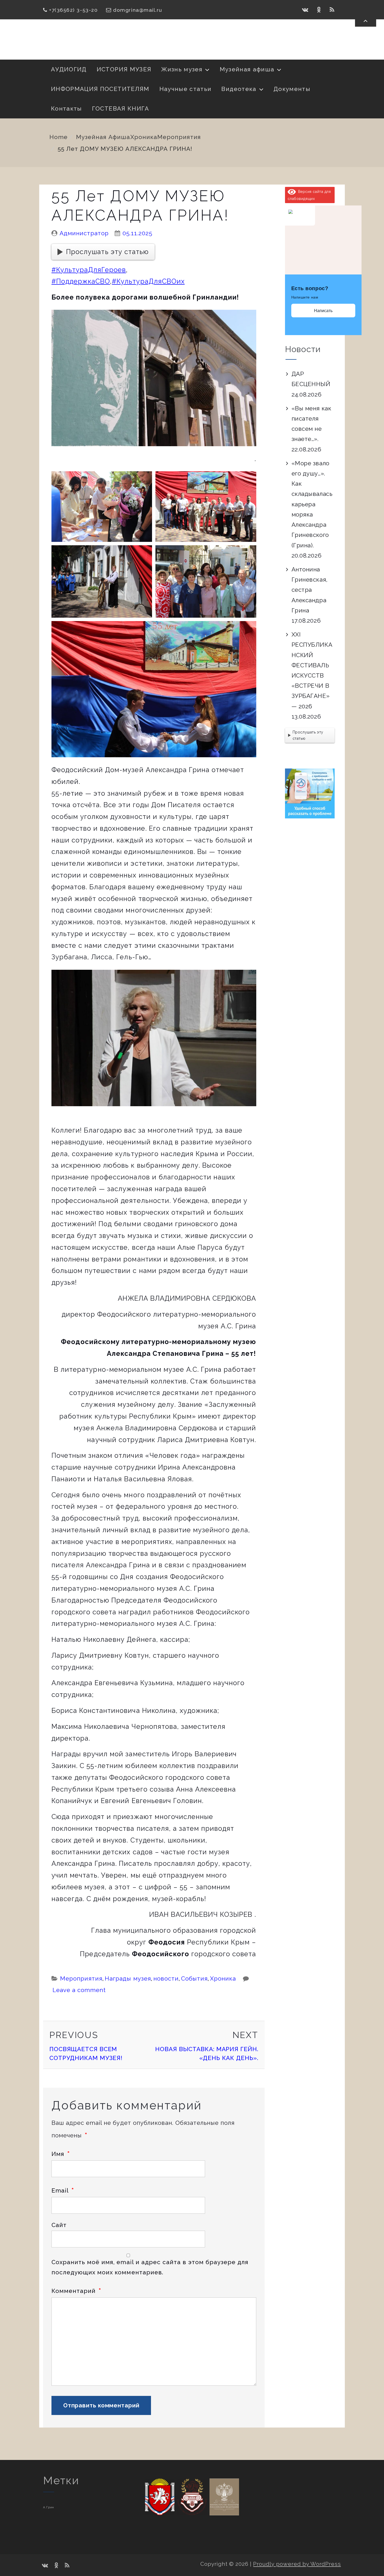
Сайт (59, 2225)
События (194, 1978)
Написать (323, 311)
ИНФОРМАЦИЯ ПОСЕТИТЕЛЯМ (100, 89)
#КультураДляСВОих (148, 281)
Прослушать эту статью (107, 252)
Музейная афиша (247, 69)
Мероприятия (179, 137)
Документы (292, 89)
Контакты (66, 108)
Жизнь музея (182, 69)
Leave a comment (79, 1990)
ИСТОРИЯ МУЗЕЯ (124, 69)
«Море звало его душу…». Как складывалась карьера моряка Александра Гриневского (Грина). (312, 504)
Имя (61, 2154)
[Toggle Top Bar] (366, 21)
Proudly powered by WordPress (297, 2564)
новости (166, 1978)
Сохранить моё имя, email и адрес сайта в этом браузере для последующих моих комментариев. (150, 2267)
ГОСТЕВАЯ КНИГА (121, 108)
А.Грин (49, 2507)
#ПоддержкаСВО (81, 281)
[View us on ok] (319, 10)
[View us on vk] (305, 10)
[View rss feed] (332, 10)
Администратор (84, 233)
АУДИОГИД (69, 69)
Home (59, 137)
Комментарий (76, 2291)
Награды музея (128, 1978)
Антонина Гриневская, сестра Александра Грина (310, 590)
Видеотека (239, 89)
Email (63, 2190)
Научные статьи (185, 89)
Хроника (144, 137)
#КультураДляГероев (89, 270)
